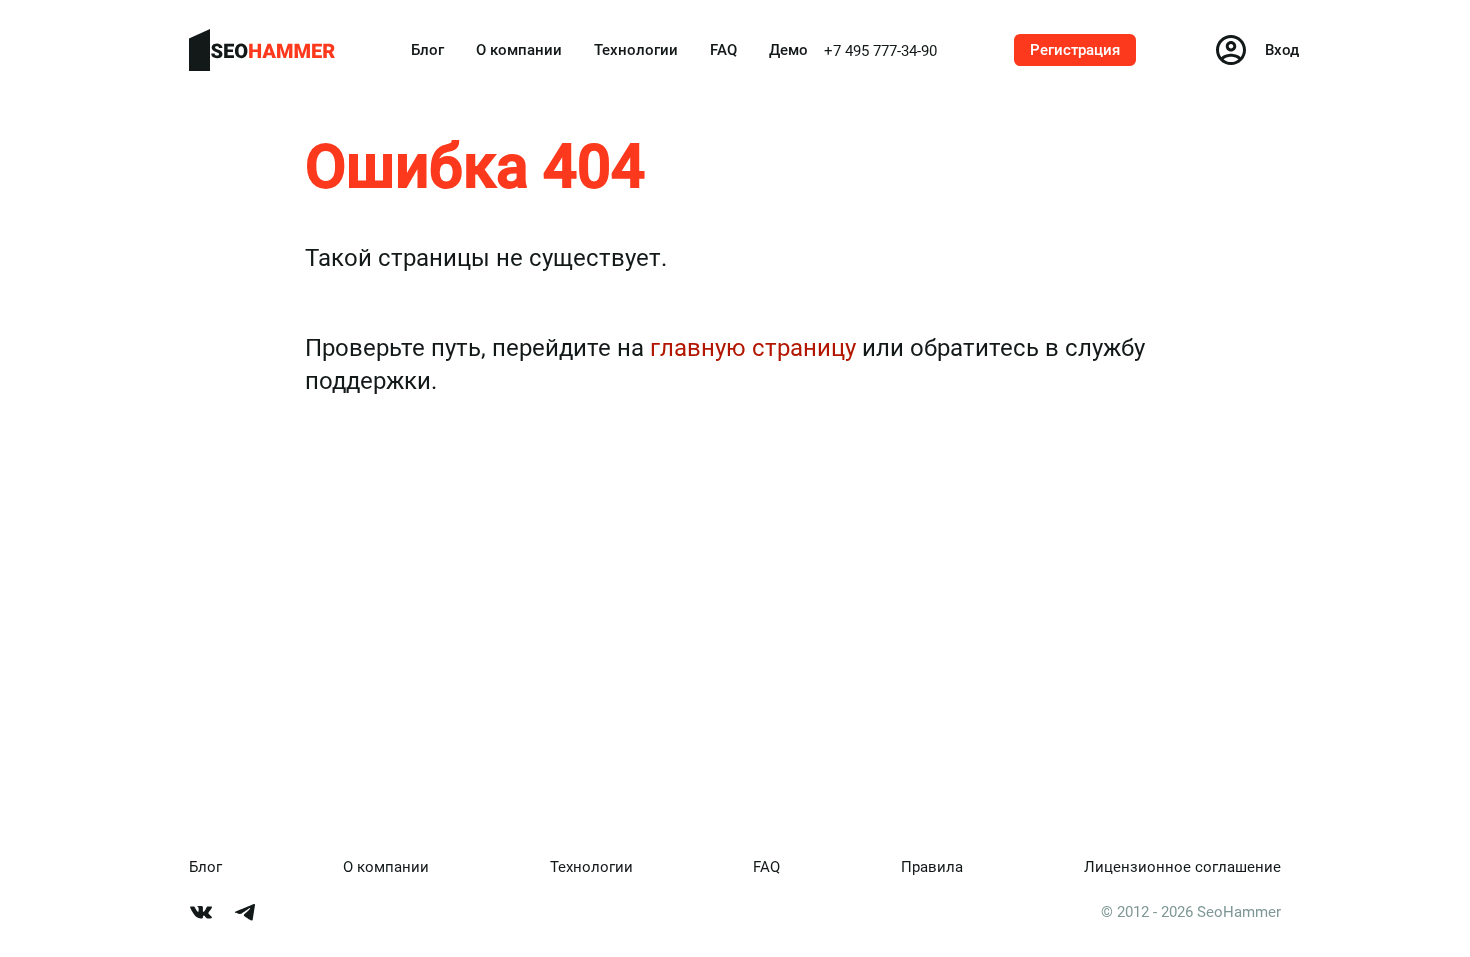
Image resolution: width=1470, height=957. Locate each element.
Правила (932, 867)
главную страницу (753, 348)
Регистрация (1075, 50)
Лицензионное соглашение (1182, 867)
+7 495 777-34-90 (880, 51)
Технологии (636, 50)
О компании (519, 50)
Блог (427, 50)
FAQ (723, 50)
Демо (788, 50)
